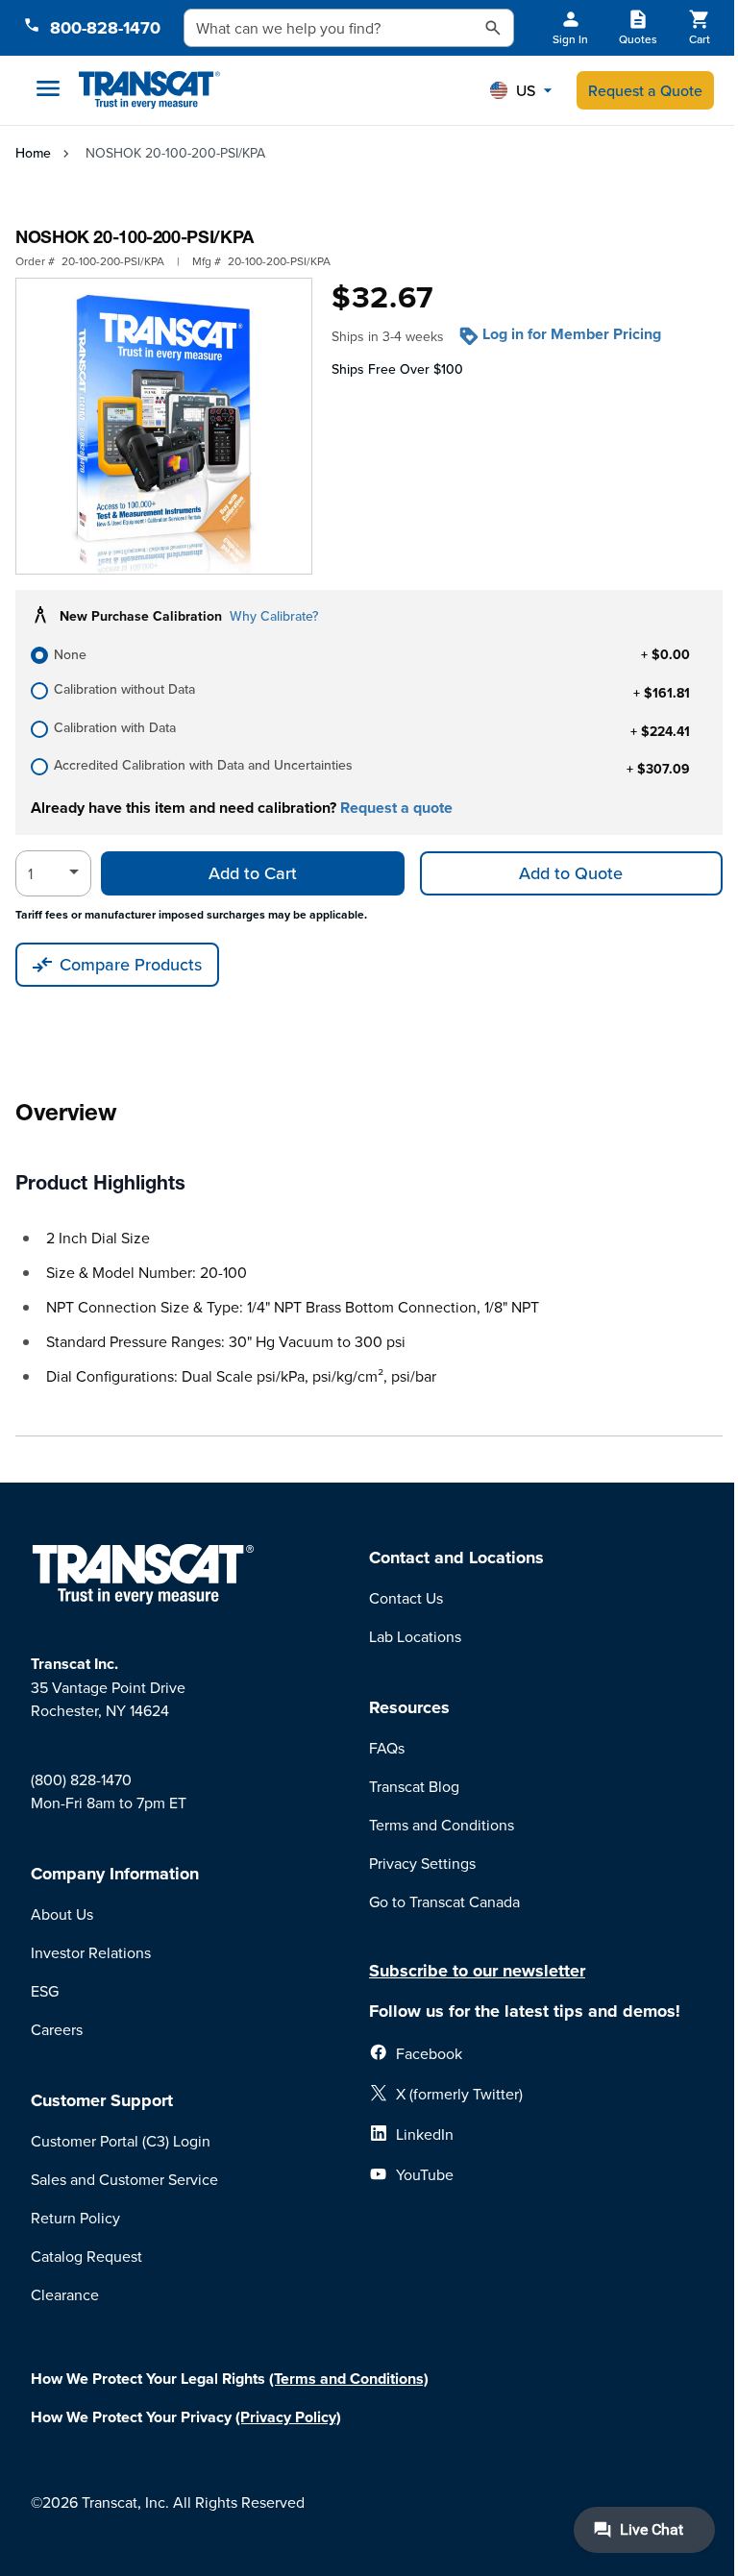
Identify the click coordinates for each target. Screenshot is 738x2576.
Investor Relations (91, 1952)
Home (33, 153)
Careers (57, 2029)
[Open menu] (48, 88)
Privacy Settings (422, 1863)
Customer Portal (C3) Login (121, 2141)
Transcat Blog (414, 1786)
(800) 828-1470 (81, 1779)
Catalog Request (86, 2256)
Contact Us (406, 1598)
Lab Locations (415, 1636)
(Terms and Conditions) (349, 2379)
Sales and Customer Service (124, 2179)
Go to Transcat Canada (444, 1901)
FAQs (387, 1748)
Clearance (65, 2294)
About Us (62, 1914)
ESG (45, 1991)
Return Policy (75, 2218)
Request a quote (396, 808)
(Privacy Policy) (288, 2417)
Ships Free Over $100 (397, 369)
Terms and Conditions (442, 1825)
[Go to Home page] (149, 91)
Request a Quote (645, 90)
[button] (521, 90)
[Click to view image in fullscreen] (164, 426)
